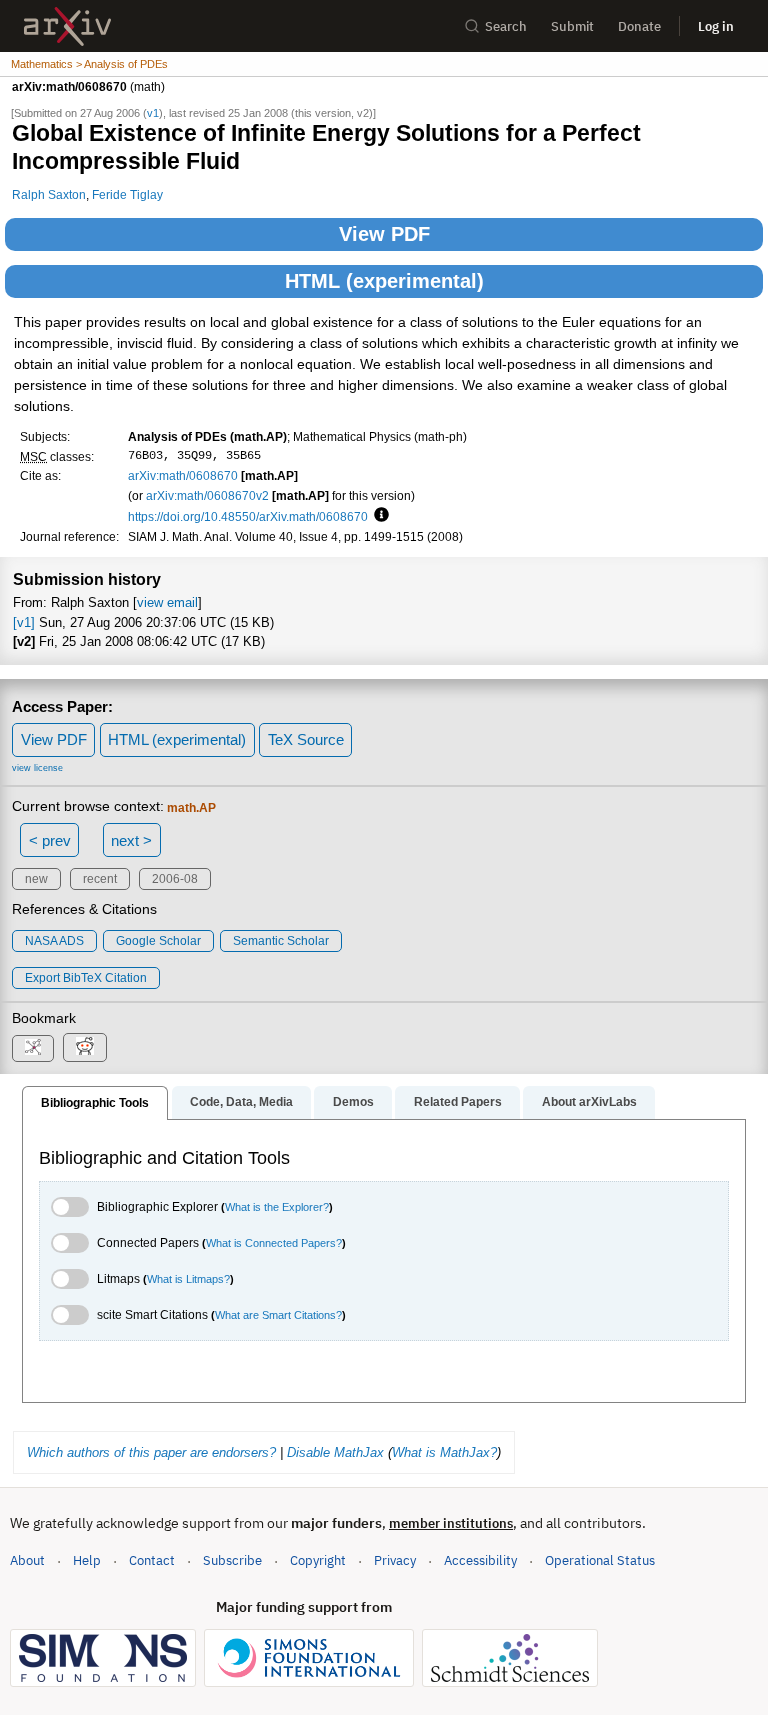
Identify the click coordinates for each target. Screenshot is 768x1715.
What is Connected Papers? (274, 1243)
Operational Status (600, 1560)
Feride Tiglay (127, 194)
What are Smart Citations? (278, 1315)
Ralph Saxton (49, 194)
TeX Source (306, 739)
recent (100, 879)
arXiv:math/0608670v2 (207, 495)
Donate (639, 26)
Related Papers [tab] (458, 1102)
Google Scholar (158, 941)
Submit (572, 26)
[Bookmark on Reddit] (85, 1047)
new (36, 879)
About (27, 1560)
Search (506, 26)
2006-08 (175, 879)
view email (167, 602)
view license (37, 768)
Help (87, 1560)
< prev (50, 840)
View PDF (384, 234)
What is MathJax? (444, 1452)
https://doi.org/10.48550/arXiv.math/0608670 (248, 516)
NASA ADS (54, 941)
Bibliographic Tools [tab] (95, 1103)
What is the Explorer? (277, 1207)
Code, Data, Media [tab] (241, 1102)
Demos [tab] (353, 1102)
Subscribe (232, 1560)
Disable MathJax (335, 1452)
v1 (153, 113)
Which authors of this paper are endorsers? (151, 1452)
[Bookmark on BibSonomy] (33, 1048)
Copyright (318, 1560)
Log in (716, 26)
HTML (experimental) (384, 281)
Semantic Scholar (281, 941)
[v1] (24, 622)
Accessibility (480, 1560)
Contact (152, 1560)
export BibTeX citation (86, 978)
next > (131, 840)
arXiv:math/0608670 (183, 475)
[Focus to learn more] (378, 516)
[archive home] (67, 26)
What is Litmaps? (188, 1279)
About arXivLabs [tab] (589, 1102)
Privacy (395, 1560)
